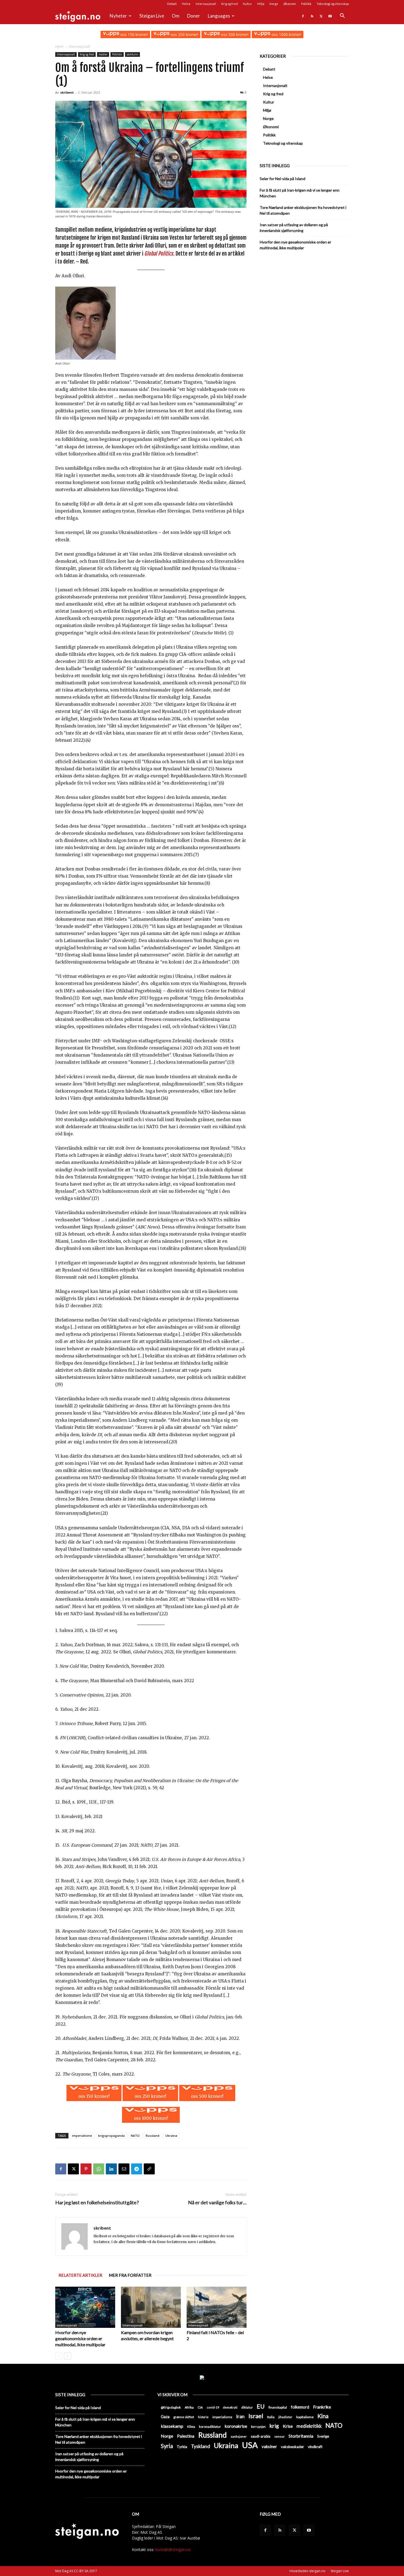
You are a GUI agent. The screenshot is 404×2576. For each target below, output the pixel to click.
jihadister (285, 2417)
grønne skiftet (184, 2417)
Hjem (59, 47)
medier (103, 54)
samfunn (132, 54)
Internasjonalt (206, 4)
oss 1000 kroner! (286, 34)
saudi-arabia (261, 2436)
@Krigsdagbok (171, 2407)
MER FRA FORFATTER (130, 2275)
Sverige (323, 2436)
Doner (194, 16)
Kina (323, 2416)
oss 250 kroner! (184, 34)
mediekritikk (309, 2426)
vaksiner (269, 2446)
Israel (256, 2416)
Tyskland (200, 2446)
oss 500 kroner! (234, 34)
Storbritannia (301, 2436)
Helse (186, 4)
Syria (167, 2446)
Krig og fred (229, 4)
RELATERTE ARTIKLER (80, 2275)
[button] (342, 16)
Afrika (189, 2407)
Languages (219, 16)
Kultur (247, 4)
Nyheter (118, 16)
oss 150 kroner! (133, 34)
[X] (321, 16)
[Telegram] (137, 2169)
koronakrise (236, 2426)
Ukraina (171, 2136)
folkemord (300, 2407)
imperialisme (82, 2136)
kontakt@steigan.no (173, 2550)
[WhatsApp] (99, 2169)
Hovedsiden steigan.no (307, 2571)
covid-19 (213, 2407)
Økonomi (290, 4)
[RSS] (312, 16)
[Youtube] (330, 16)
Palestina (186, 2436)
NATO (135, 2136)
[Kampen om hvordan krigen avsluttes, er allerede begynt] (151, 2307)
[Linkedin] (111, 2169)
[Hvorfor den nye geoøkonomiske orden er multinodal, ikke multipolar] (85, 2307)
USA (250, 2445)
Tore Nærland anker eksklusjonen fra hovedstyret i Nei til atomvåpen (303, 210)
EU (261, 2406)
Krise (288, 2426)
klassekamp (172, 2426)
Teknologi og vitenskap (333, 4)
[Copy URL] (149, 2169)
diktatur (247, 2407)
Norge (274, 4)
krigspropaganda (111, 2136)
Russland (153, 2136)
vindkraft (315, 2447)
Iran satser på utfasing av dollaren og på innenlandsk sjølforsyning (294, 228)
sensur (280, 2436)
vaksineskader (292, 2447)
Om (176, 16)
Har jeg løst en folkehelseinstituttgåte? (97, 2203)
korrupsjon (258, 2427)
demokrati (230, 2407)
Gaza (165, 2417)
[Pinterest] (86, 2169)
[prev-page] (59, 2356)
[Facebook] (303, 16)
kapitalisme (305, 2417)
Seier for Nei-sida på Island (283, 179)
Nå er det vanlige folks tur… (217, 2203)
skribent (67, 92)
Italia (271, 2417)
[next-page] (67, 2356)
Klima (191, 2426)
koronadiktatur (210, 2426)
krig (274, 2426)
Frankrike (322, 2407)
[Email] (124, 2169)
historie (203, 2417)
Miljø (261, 4)
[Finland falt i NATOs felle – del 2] (217, 2307)
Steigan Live (152, 16)
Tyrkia (182, 2447)
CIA (200, 2407)
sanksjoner (239, 2436)
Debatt (172, 4)
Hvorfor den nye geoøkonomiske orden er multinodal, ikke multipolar (80, 2338)
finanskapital (278, 2407)
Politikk (306, 4)
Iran (240, 2416)
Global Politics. (159, 254)
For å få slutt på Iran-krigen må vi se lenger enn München (300, 193)
